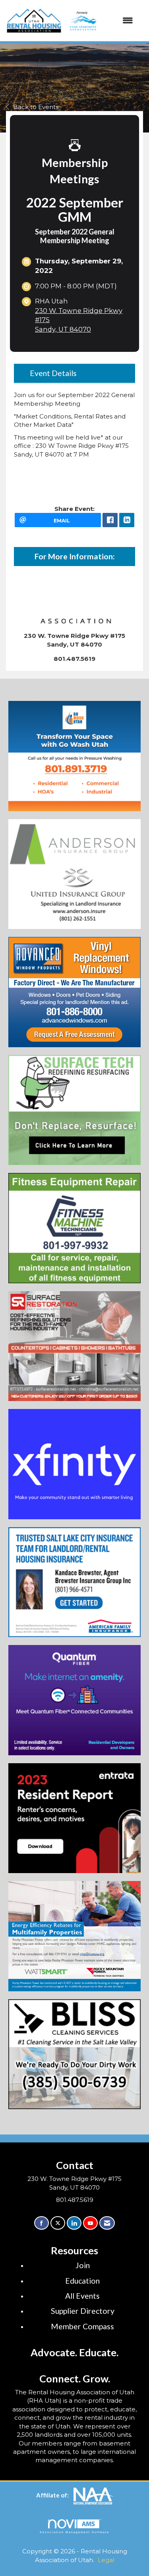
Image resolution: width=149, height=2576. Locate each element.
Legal (106, 2560)
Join (83, 2265)
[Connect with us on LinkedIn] (74, 2223)
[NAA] (93, 2495)
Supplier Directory (83, 2311)
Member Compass (82, 2326)
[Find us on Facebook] (42, 2223)
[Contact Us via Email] (107, 2223)
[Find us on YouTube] (90, 2223)
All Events (82, 2296)
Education (82, 2281)
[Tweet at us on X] (58, 2223)
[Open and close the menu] (100, 20)
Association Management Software (75, 2532)
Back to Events (36, 107)
